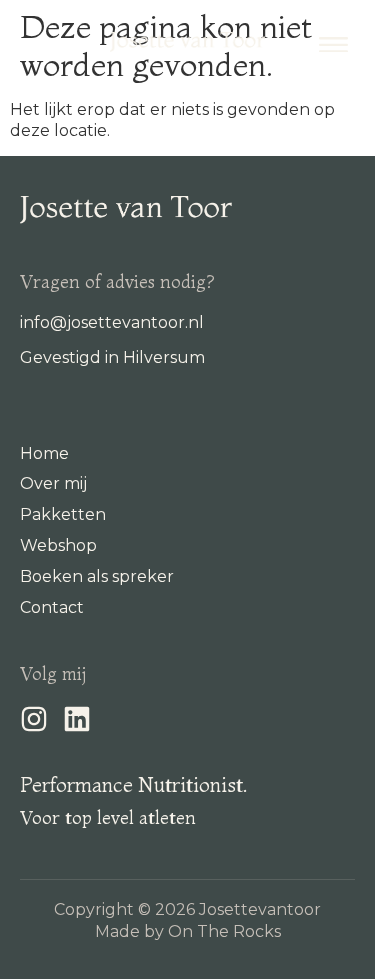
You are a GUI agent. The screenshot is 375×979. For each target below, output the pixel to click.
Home (44, 453)
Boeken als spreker (97, 576)
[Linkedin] (77, 719)
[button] (334, 42)
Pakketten (63, 514)
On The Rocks (224, 931)
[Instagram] (34, 719)
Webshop (58, 545)
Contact (52, 607)
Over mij (53, 483)
